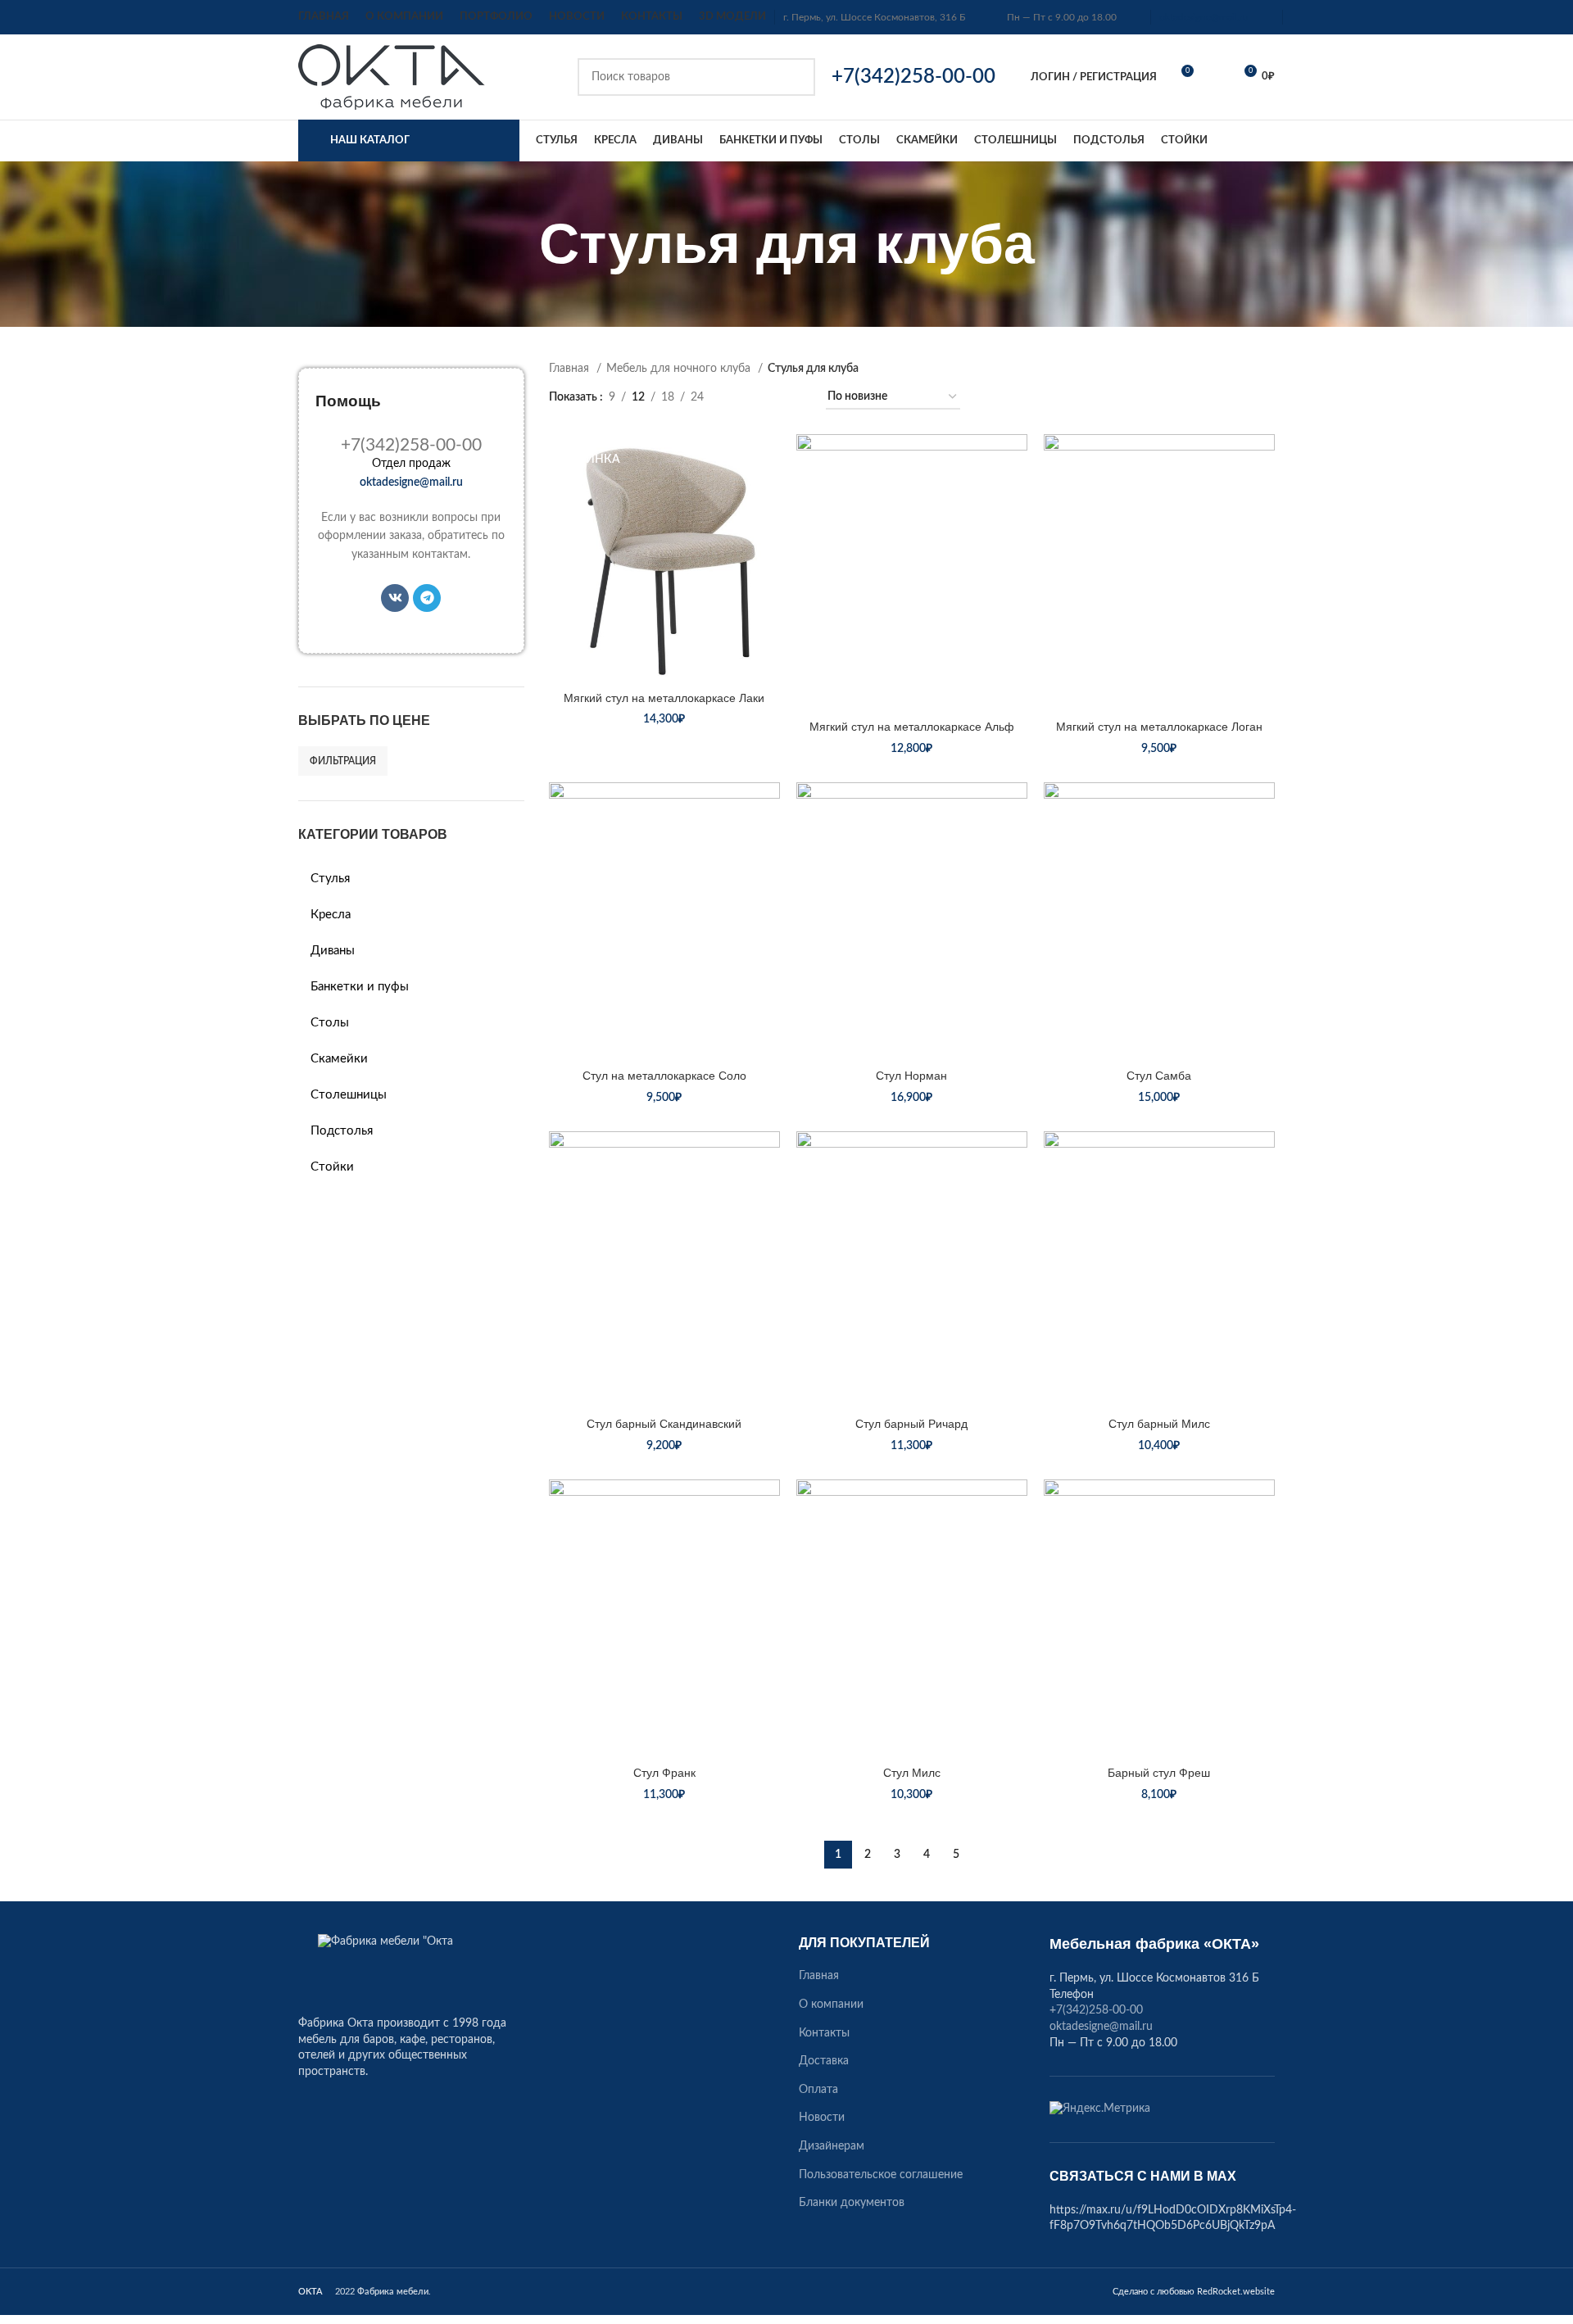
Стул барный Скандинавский (664, 1424)
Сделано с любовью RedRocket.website (1194, 2292)
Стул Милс (912, 1773)
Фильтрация (343, 761)
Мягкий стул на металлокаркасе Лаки (664, 698)
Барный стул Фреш (1159, 1773)
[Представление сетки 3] (767, 398)
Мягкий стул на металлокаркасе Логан (1159, 727)
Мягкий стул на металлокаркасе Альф (912, 727)
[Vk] (395, 598)
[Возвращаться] (519, 244)
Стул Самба (1159, 1076)
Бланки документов (852, 2203)
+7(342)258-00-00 (1096, 2010)
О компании (831, 2005)
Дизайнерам (832, 2146)
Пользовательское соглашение (881, 2175)
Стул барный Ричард (911, 1424)
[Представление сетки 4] (793, 398)
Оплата (818, 2090)
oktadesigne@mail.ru (1204, 17)
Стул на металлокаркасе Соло (664, 1076)
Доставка (824, 2061)
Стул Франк (664, 1773)
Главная (571, 369)
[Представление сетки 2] (742, 398)
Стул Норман (911, 1076)
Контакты (824, 2033)
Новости (822, 2118)
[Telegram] (427, 598)
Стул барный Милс (1159, 1424)
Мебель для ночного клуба (680, 369)
